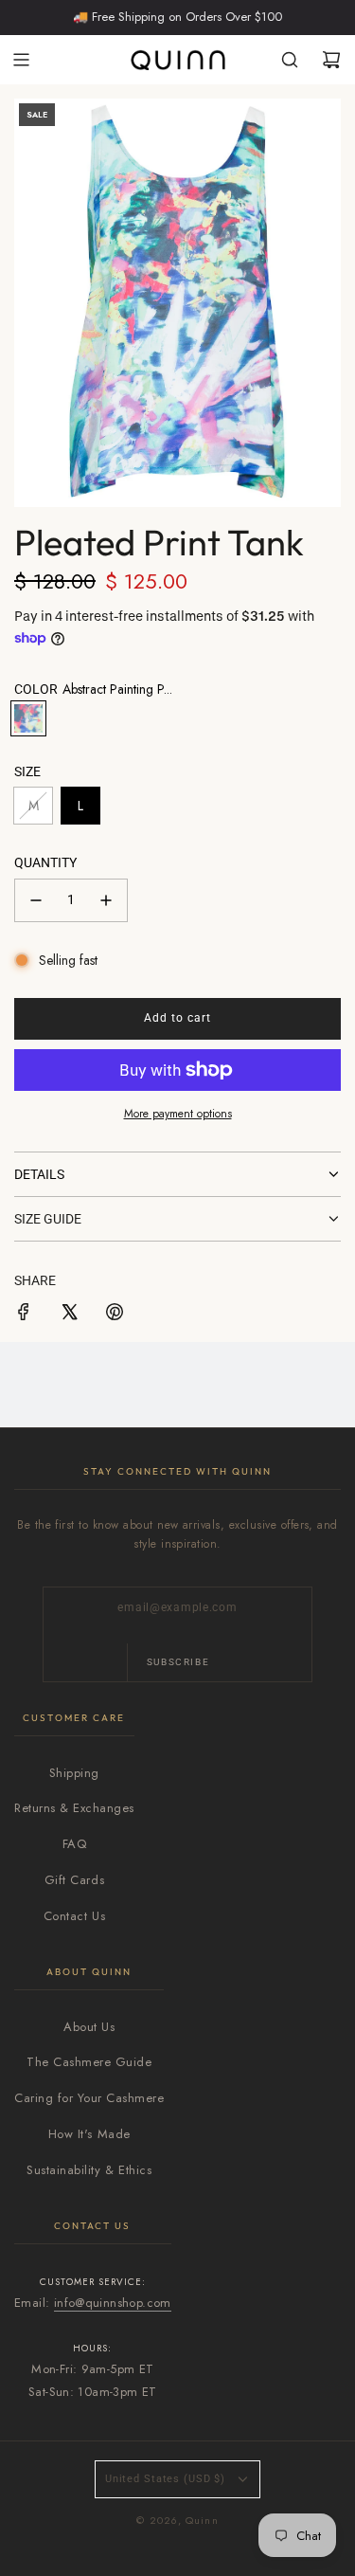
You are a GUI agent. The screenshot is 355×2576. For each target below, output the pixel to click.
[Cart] (331, 60)
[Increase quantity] (106, 900)
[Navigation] (21, 60)
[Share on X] (69, 1315)
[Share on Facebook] (24, 1315)
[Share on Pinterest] (115, 1315)
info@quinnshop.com (113, 2303)
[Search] (290, 60)
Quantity (45, 862)
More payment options (178, 1114)
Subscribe (178, 1662)
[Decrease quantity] (36, 900)
